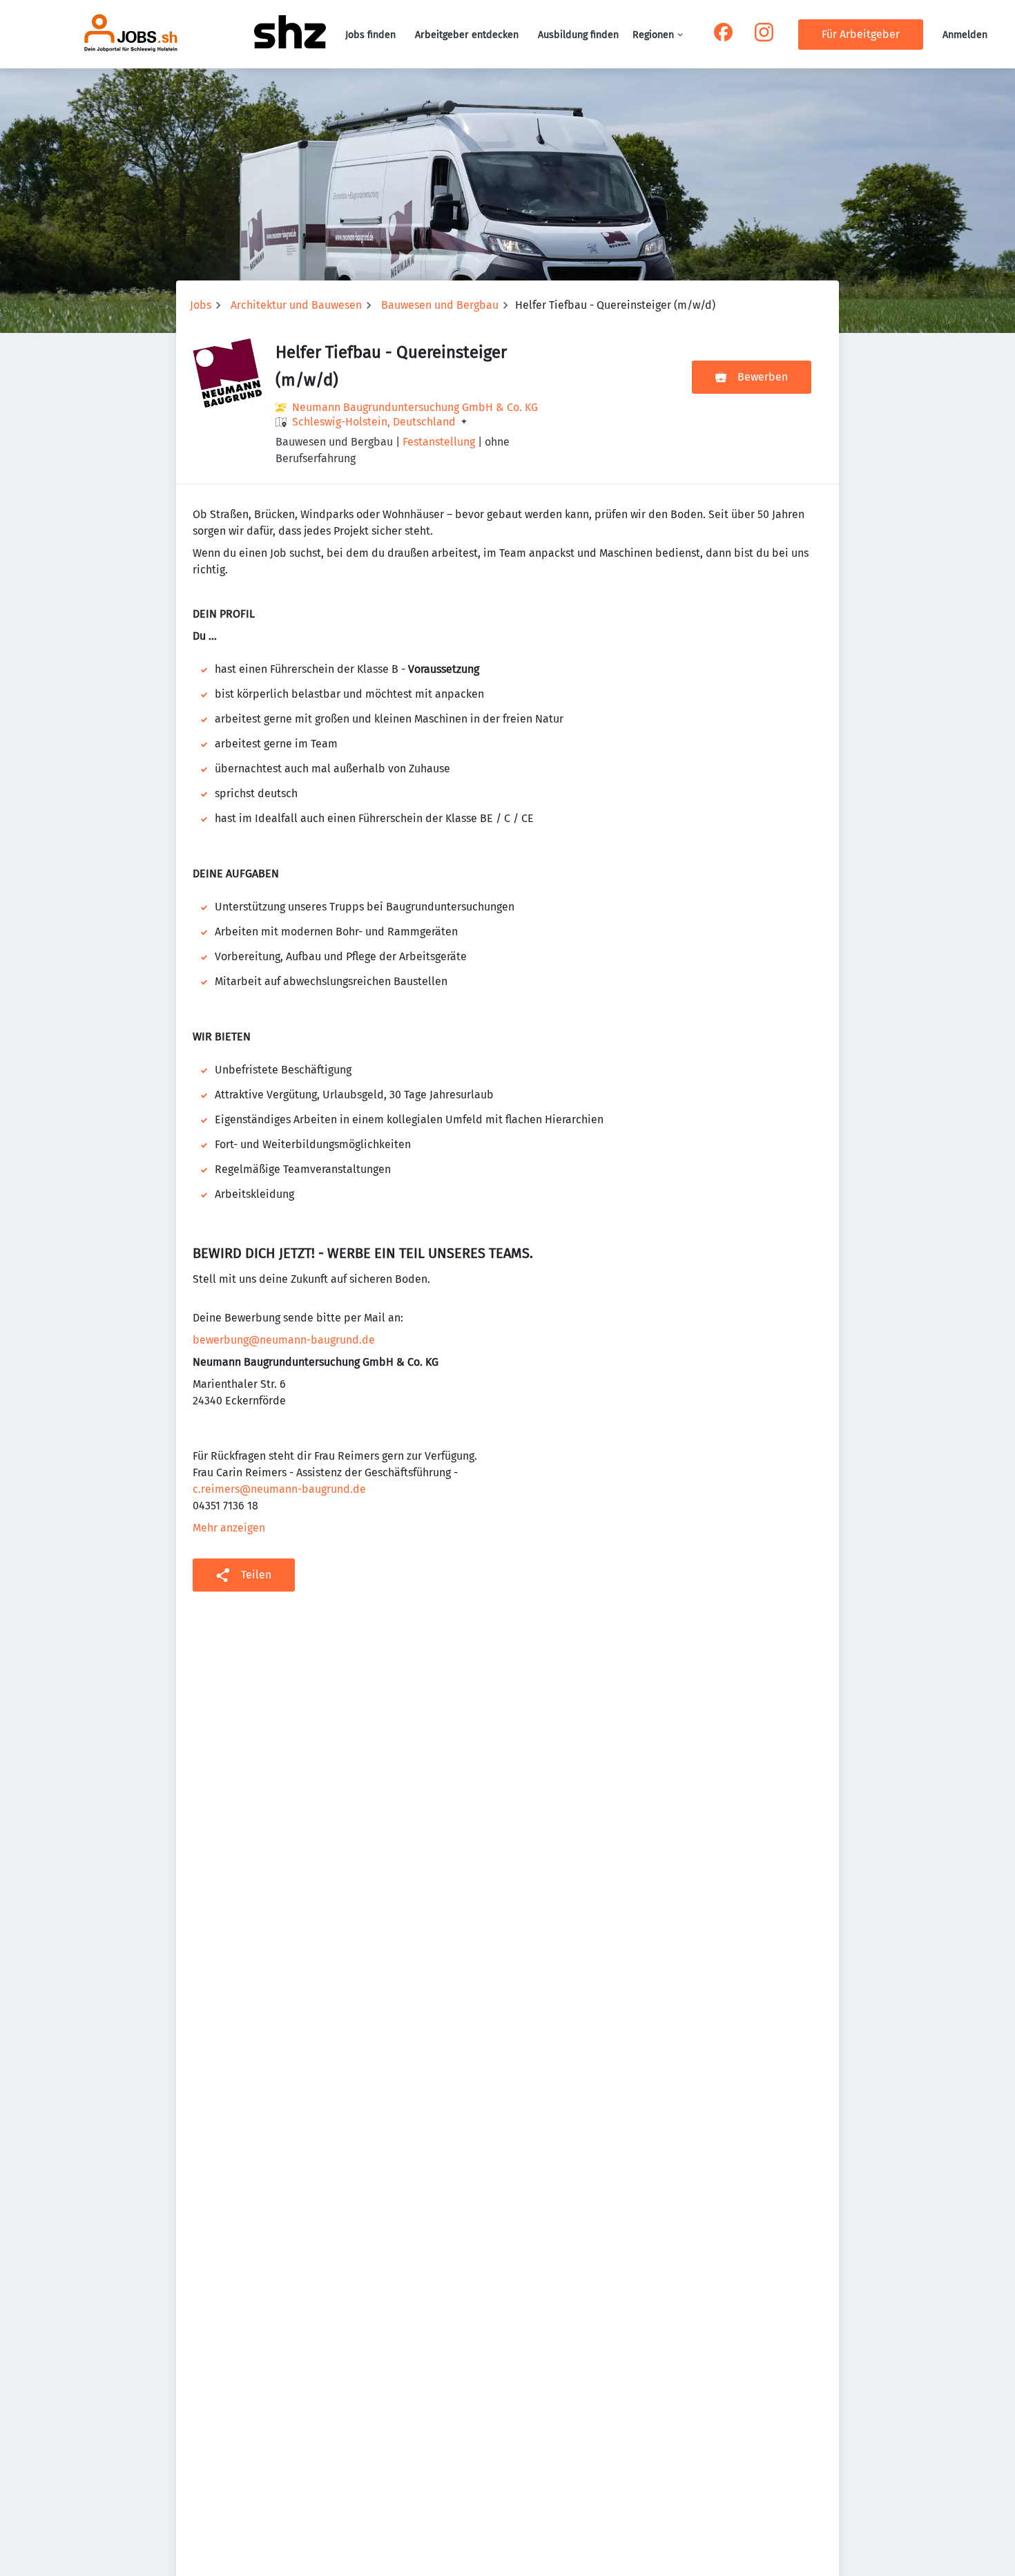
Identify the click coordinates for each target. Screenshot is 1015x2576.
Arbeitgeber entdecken (467, 35)
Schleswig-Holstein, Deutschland (374, 422)
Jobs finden (370, 35)
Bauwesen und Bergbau (440, 305)
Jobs (201, 305)
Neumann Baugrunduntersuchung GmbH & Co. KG (415, 407)
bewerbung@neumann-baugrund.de (284, 1340)
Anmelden (965, 35)
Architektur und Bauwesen (296, 305)
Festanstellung (439, 442)
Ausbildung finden (578, 35)
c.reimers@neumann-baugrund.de (279, 1489)
